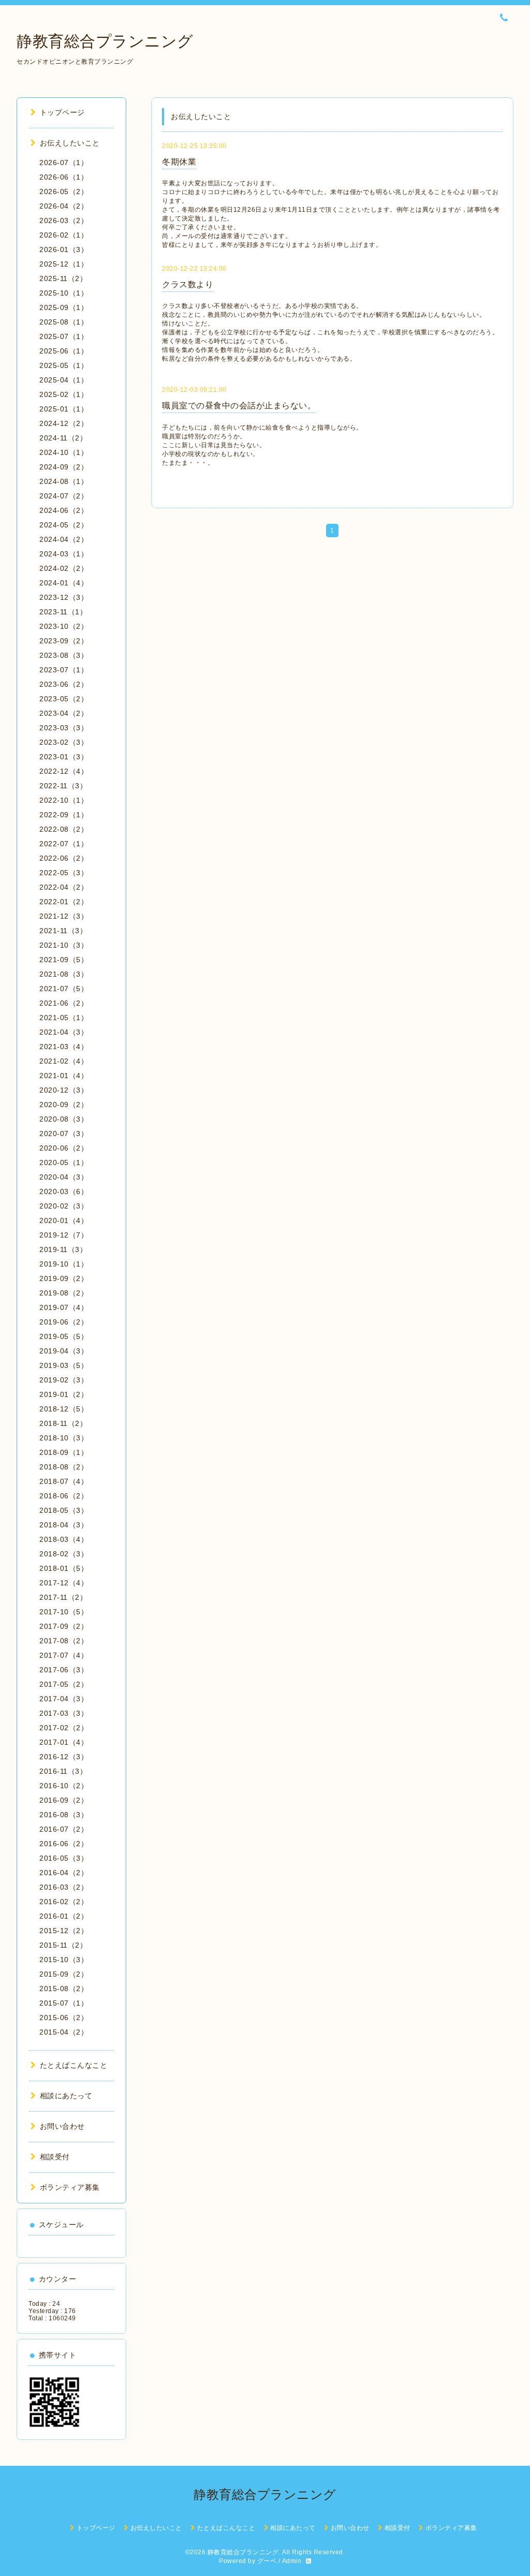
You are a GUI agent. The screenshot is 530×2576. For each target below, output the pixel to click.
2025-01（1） (64, 409)
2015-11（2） (63, 1945)
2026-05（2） (64, 192)
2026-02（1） (64, 235)
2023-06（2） (64, 684)
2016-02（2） (64, 1902)
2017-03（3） (64, 1713)
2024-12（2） (64, 423)
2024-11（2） (63, 438)
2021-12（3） (64, 916)
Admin (292, 2561)
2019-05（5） (64, 1336)
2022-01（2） (64, 902)
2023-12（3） (64, 597)
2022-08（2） (64, 829)
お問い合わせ (62, 2126)
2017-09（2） (64, 1626)
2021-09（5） (64, 960)
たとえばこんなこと (73, 2065)
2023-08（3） (64, 655)
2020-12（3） (64, 1090)
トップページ (62, 112)
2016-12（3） (64, 1757)
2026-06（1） (64, 177)
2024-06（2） (64, 510)
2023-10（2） (64, 626)
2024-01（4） (64, 583)
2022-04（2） (64, 887)
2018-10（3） (64, 1438)
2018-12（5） (64, 1409)
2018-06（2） (64, 1496)
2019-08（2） (64, 1293)
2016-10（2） (64, 1786)
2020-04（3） (64, 1177)
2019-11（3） (63, 1249)
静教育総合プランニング (105, 41)
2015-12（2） (64, 1931)
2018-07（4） (64, 1481)
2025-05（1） (64, 365)
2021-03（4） (64, 1047)
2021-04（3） (64, 1032)
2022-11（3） (63, 786)
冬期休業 (179, 162)
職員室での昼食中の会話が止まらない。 (239, 406)
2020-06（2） (64, 1148)
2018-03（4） (64, 1539)
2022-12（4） (64, 771)
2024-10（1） (64, 452)
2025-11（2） (63, 278)
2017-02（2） (64, 1728)
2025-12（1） (64, 264)
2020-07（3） (64, 1134)
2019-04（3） (64, 1351)
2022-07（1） (64, 844)
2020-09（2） (64, 1105)
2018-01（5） (64, 1568)
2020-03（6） (64, 1191)
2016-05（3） (64, 1858)
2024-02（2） (64, 568)
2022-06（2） (64, 858)
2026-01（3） (64, 249)
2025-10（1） (64, 293)
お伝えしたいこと (70, 143)
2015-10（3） (64, 1960)
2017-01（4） (64, 1742)
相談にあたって (66, 2096)
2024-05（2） (64, 525)
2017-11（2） (63, 1597)
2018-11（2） (63, 1423)
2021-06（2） (64, 1003)
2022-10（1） (64, 800)
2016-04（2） (64, 1873)
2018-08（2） (64, 1467)
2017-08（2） (64, 1641)
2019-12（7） (64, 1235)
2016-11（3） (63, 1771)
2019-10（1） (64, 1264)
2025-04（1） (64, 380)
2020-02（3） (64, 1206)
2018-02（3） (64, 1554)
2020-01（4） (64, 1220)
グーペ (267, 2561)
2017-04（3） (64, 1699)
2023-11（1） (63, 612)
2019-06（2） (64, 1322)
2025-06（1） (64, 351)
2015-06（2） (64, 2018)
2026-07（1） (64, 163)
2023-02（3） (64, 742)
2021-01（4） (64, 1076)
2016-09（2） (64, 1800)
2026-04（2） (64, 206)
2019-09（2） (64, 1278)
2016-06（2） (64, 1844)
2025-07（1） (64, 336)
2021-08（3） (64, 974)
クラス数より (188, 284)
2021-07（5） (64, 989)
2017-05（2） (64, 1684)
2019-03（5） (64, 1365)
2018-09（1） (64, 1452)
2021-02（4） (64, 1061)
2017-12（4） (64, 1583)
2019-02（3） (64, 1380)
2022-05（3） (64, 873)
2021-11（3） (63, 931)
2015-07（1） (64, 2003)
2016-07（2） (64, 1829)
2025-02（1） (64, 394)
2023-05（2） (64, 699)
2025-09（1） (64, 307)
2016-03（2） (64, 1887)
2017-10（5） (64, 1612)
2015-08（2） (64, 1989)
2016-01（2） (64, 1916)
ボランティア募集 (70, 2187)
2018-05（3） (64, 1510)
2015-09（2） (64, 1974)
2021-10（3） (64, 945)
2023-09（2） (64, 641)
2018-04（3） (64, 1525)
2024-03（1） (64, 554)
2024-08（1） (64, 481)
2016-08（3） (64, 1815)
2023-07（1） (64, 670)
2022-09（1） (64, 815)
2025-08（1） (64, 322)
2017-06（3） (64, 1670)
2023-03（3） (64, 728)
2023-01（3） (64, 757)
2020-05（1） (64, 1162)
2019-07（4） (64, 1307)
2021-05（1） (64, 1018)
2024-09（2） (64, 467)
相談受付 (55, 2157)
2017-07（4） (64, 1655)
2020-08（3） (64, 1119)
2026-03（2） (64, 220)
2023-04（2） (64, 713)
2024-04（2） (64, 539)
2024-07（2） (64, 496)
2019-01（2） (64, 1394)
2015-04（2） (64, 2032)
